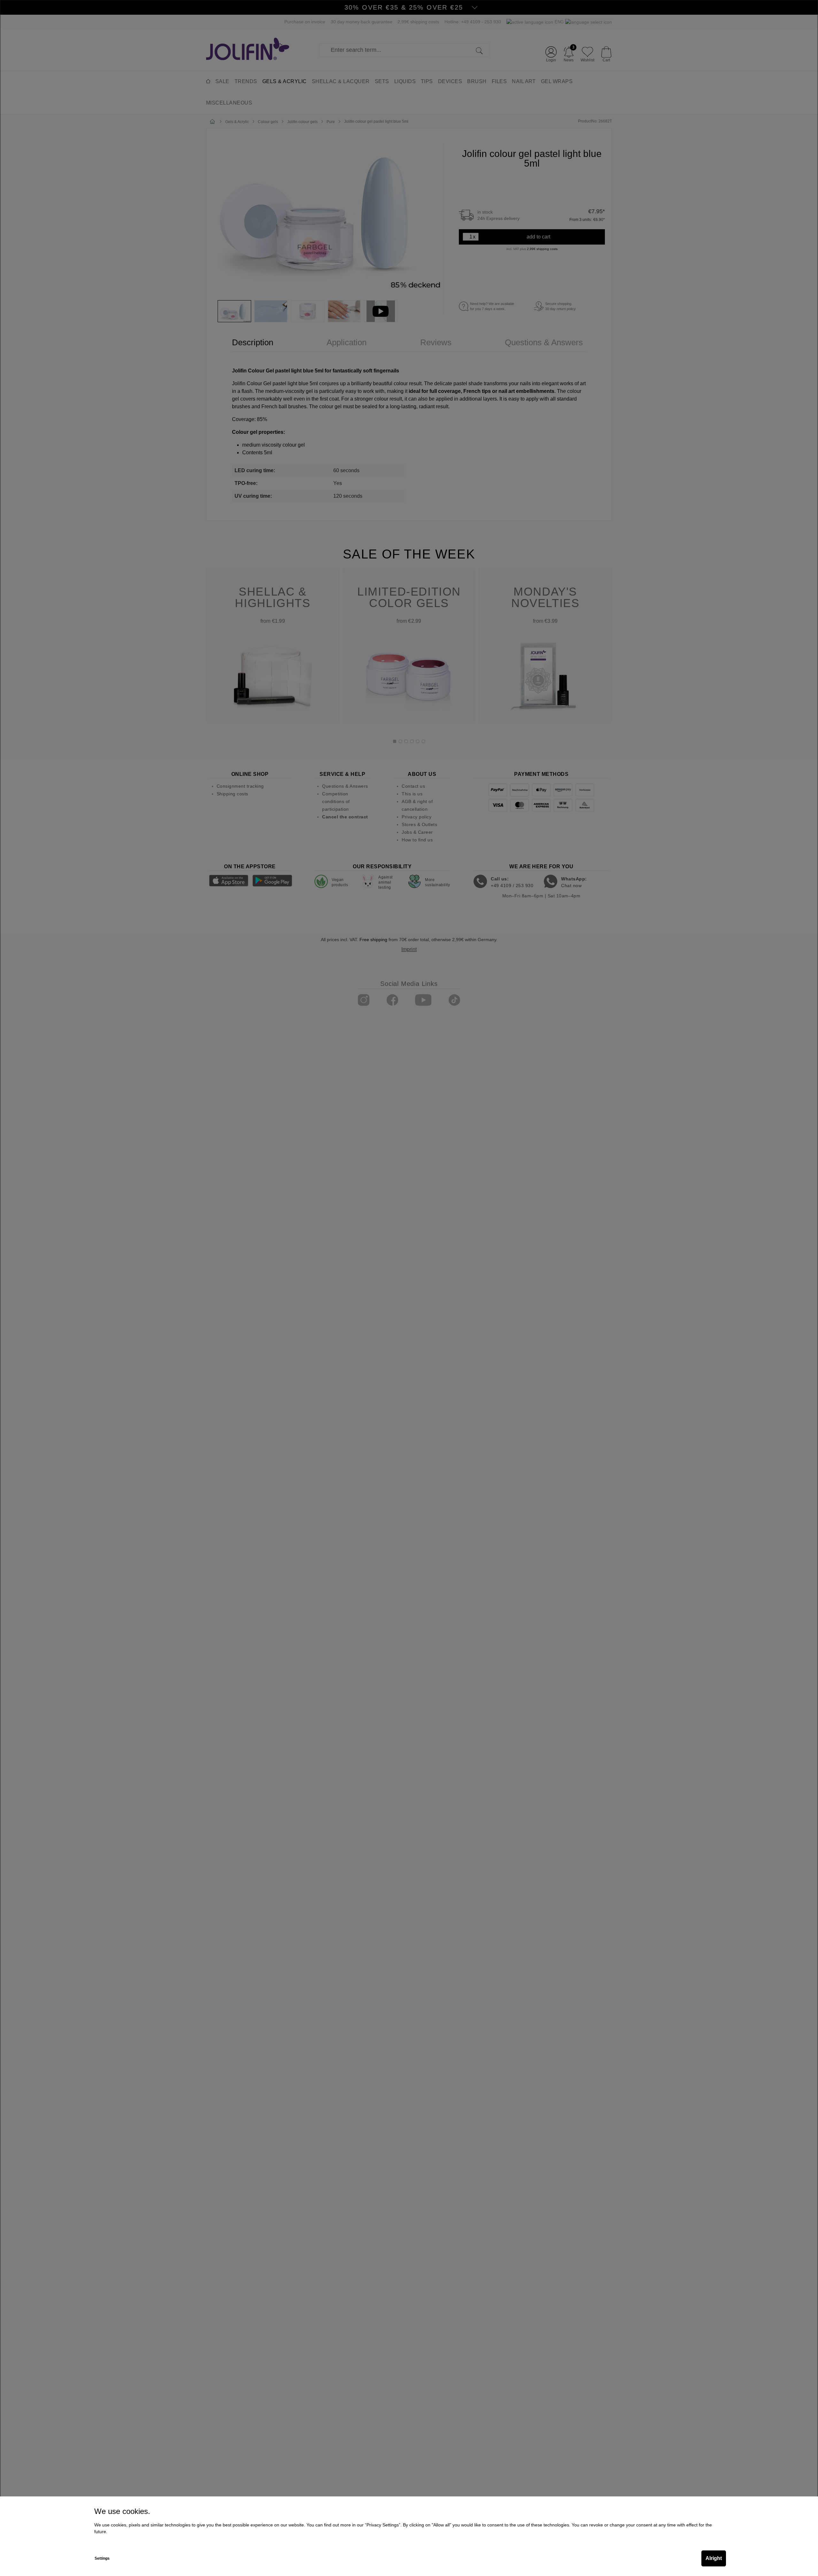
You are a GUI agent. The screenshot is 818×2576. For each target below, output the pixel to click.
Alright (714, 2558)
